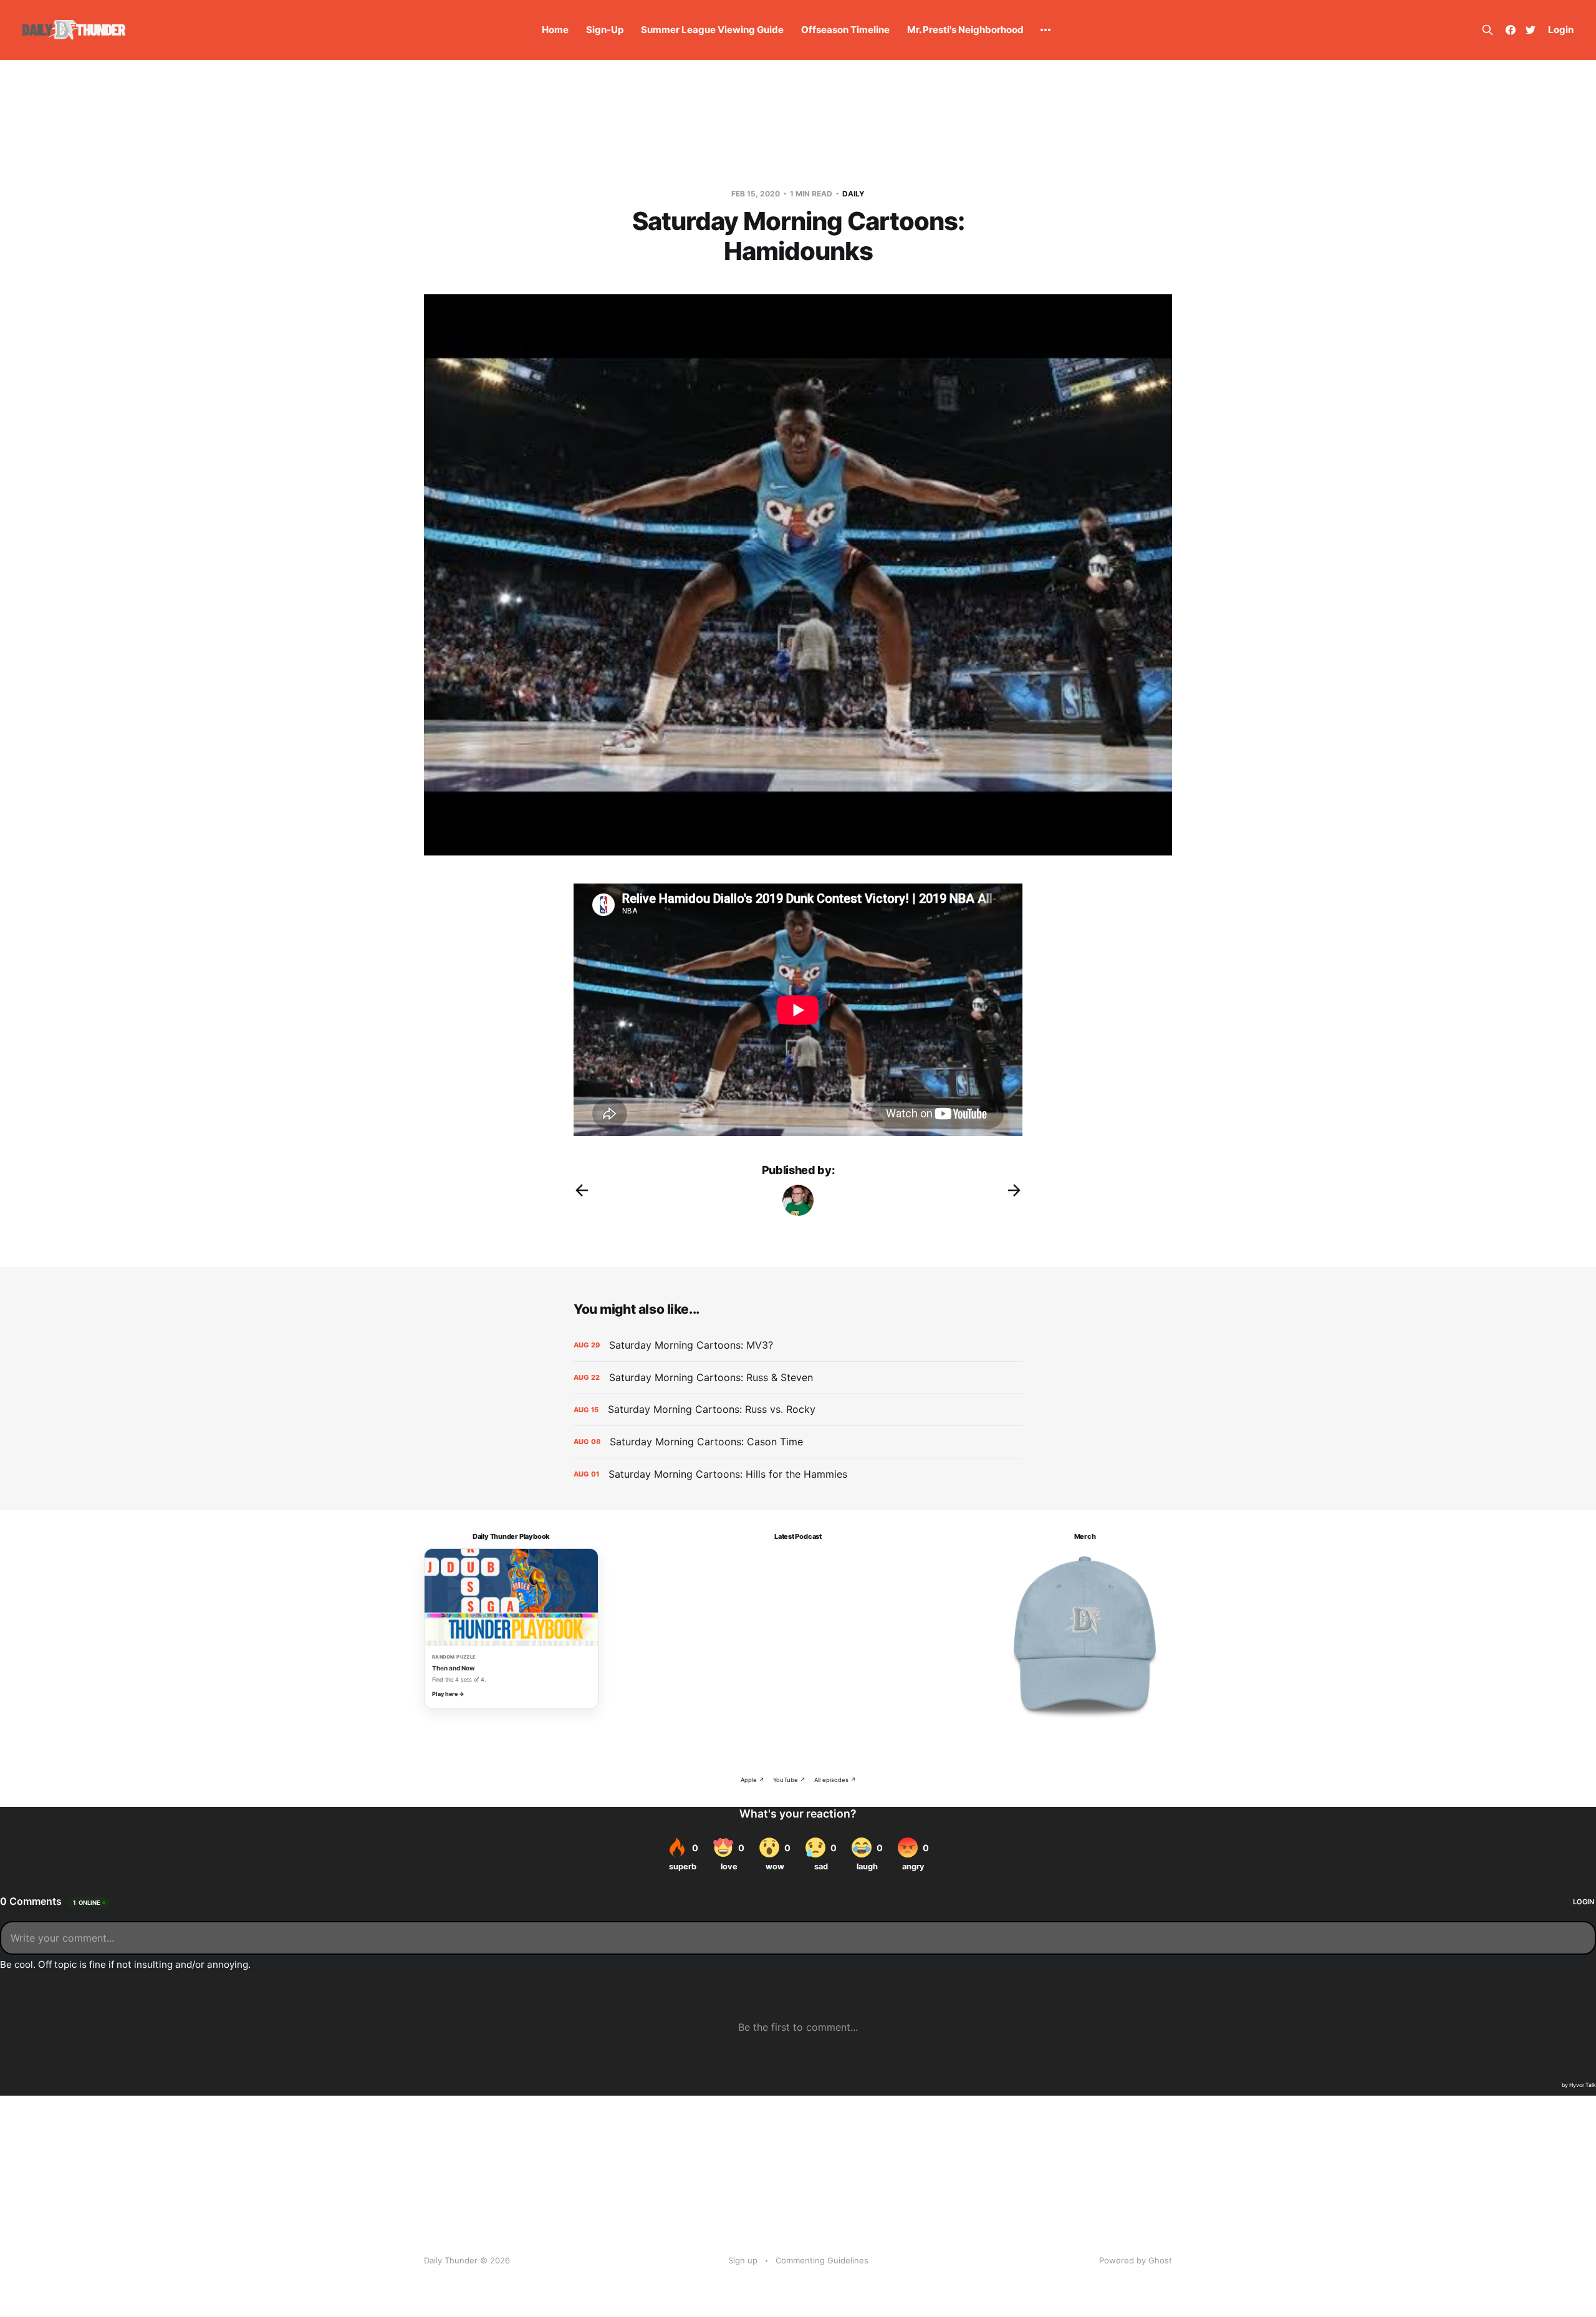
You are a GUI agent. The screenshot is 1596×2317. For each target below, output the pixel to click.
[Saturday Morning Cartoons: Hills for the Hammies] (798, 1474)
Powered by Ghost (1136, 2260)
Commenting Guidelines (822, 2260)
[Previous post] (582, 1190)
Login (1561, 30)
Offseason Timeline (845, 30)
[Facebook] (1511, 30)
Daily (853, 194)
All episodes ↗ (835, 1780)
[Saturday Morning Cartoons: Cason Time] (798, 1442)
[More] (1046, 30)
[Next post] (1014, 1190)
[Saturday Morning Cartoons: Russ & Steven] (798, 1378)
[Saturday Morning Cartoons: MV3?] (798, 1345)
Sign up (743, 2260)
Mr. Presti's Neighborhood (965, 30)
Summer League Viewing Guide (712, 30)
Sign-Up (605, 30)
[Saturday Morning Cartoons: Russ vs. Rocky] (798, 1409)
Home (555, 30)
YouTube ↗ (789, 1780)
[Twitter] (1531, 30)
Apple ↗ (752, 1780)
